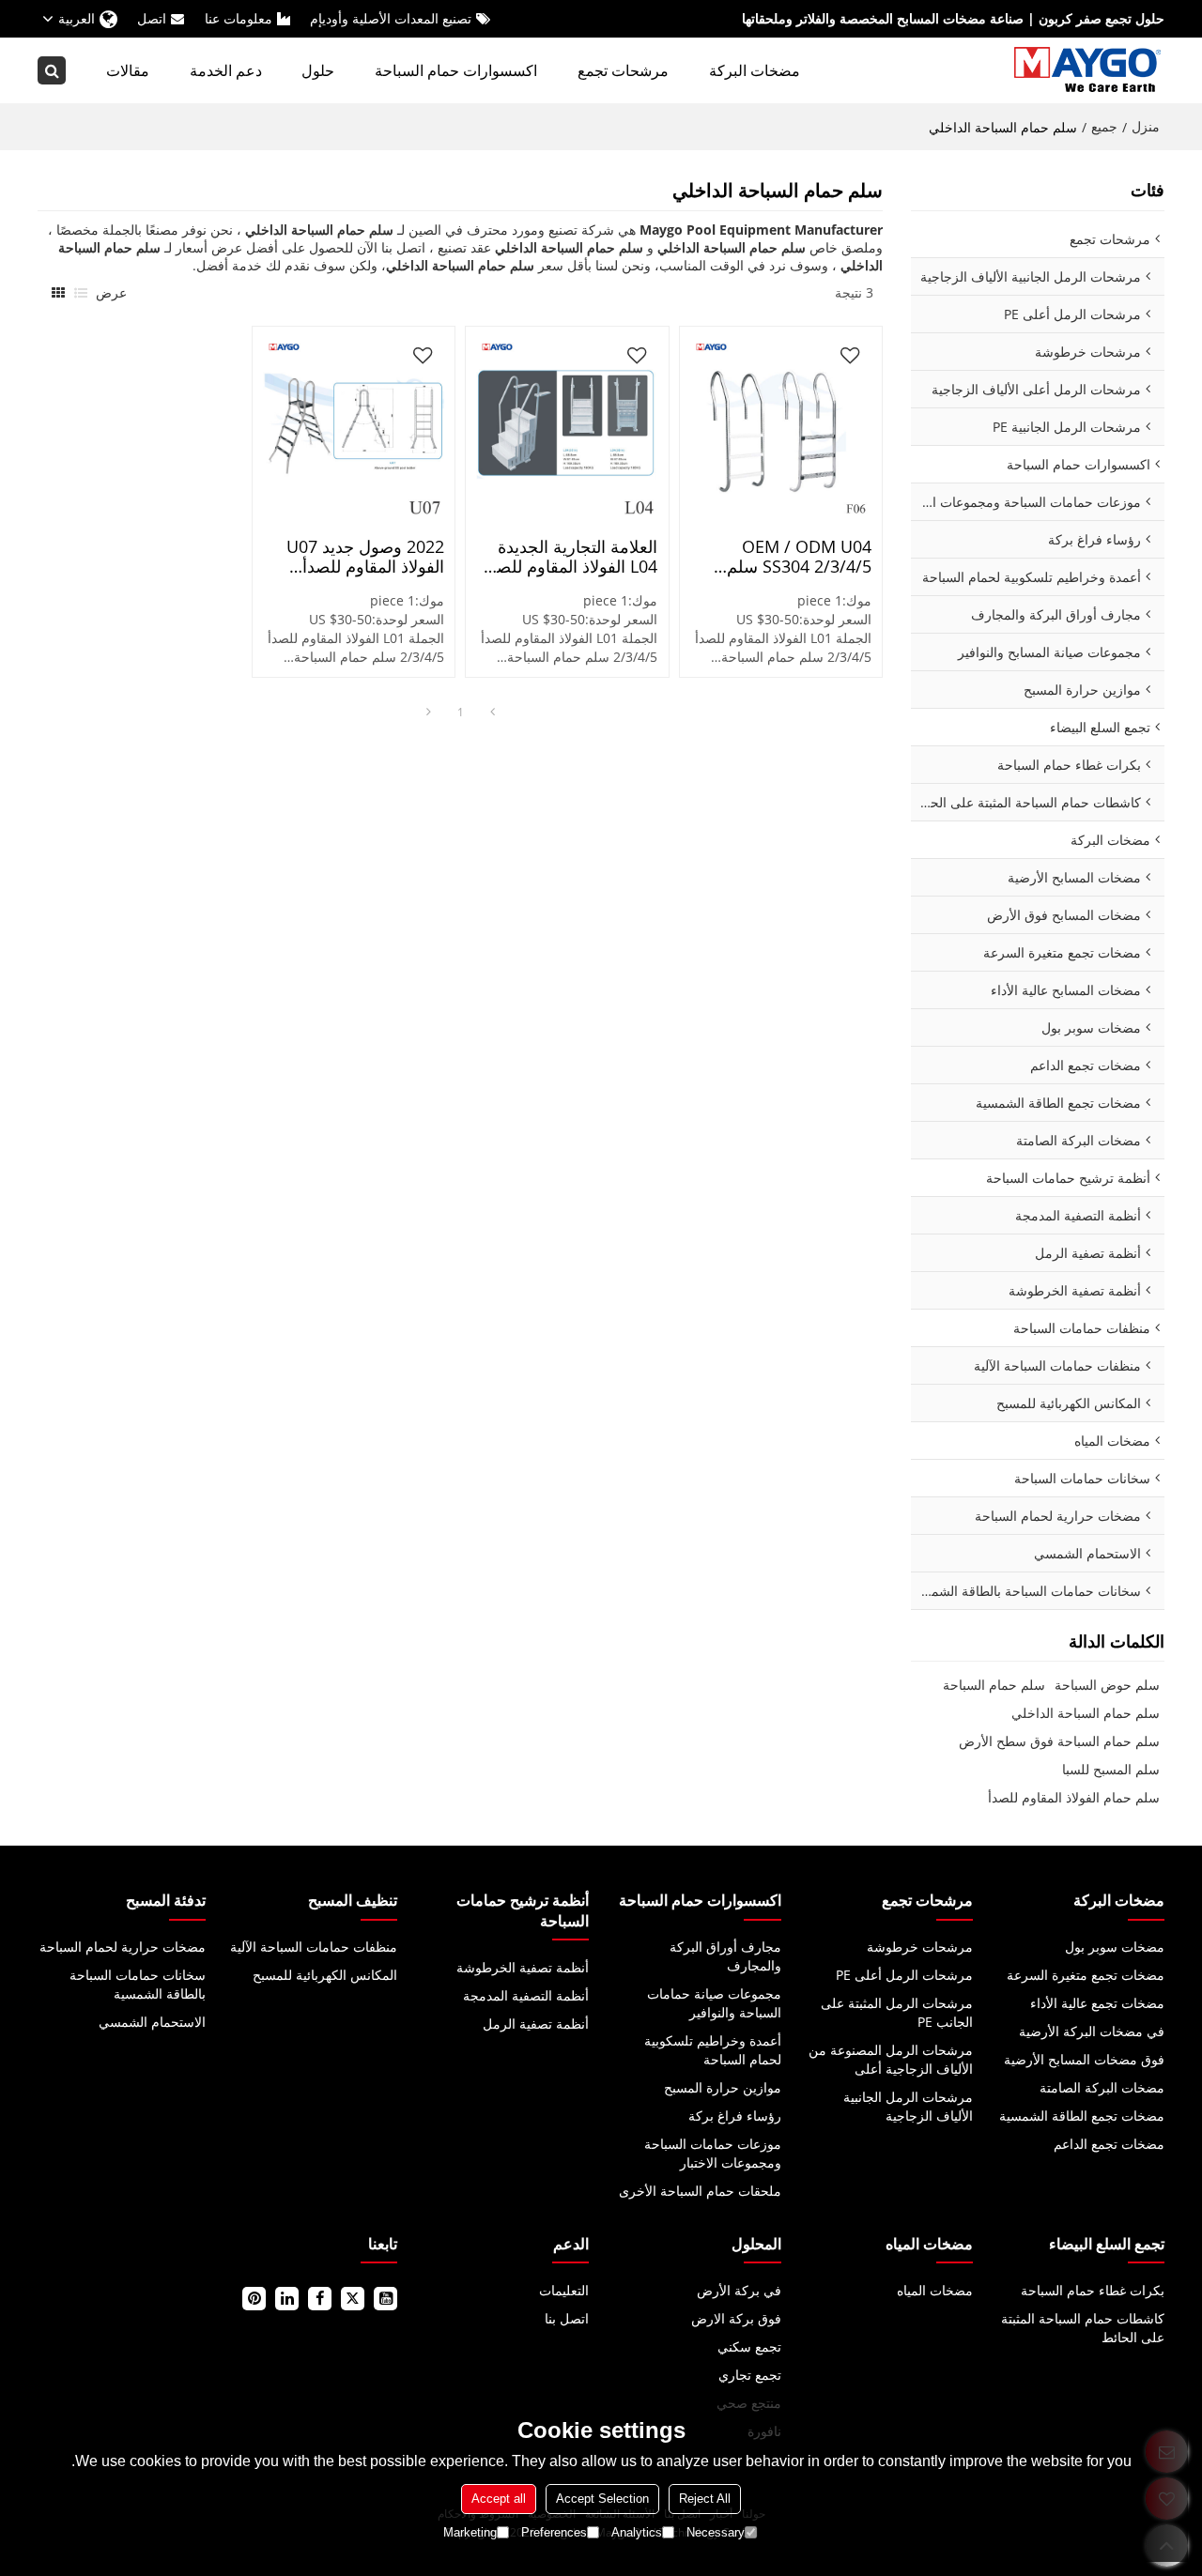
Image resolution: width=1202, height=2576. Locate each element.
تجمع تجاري (750, 2375)
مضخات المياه (935, 2290)
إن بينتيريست (254, 2299)
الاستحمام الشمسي (152, 2022)
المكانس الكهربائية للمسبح (325, 1975)
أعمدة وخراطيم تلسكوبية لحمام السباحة (713, 2050)
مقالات (128, 70)
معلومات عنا (239, 18)
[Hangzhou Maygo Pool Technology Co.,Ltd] (1089, 70)
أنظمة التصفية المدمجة (526, 1995)
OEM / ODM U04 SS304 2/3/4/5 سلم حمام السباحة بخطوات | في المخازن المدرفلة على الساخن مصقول (786, 557)
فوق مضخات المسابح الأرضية (1084, 2059)
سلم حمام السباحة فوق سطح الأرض (1059, 1741)
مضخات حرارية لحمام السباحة (123, 1947)
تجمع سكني (749, 2346)
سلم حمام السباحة (994, 1685)
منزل (1146, 126)
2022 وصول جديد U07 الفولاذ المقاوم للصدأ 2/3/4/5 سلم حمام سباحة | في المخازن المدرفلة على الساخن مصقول (354, 557)
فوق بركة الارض (736, 2318)
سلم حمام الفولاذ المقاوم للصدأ (1074, 1797)
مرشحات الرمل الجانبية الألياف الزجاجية (908, 2106)
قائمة (81, 293)
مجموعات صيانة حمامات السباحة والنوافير (714, 2003)
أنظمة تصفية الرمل (536, 2024)
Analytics (637, 2532)
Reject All (705, 2499)
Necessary (716, 2532)
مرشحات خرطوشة (920, 1947)
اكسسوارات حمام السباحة (456, 70)
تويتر (353, 2299)
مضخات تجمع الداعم (1109, 2144)
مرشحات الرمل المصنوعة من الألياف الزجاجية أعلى (891, 2059)
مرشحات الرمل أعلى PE (904, 1975)
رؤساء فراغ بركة (735, 2116)
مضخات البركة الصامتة (1102, 2087)
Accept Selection (602, 2499)
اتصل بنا (567, 2318)
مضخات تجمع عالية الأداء (1097, 2003)
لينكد (287, 2299)
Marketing (470, 2532)
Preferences (554, 2532)
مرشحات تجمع (623, 70)
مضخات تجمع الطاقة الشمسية (1082, 2116)
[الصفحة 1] (492, 713)
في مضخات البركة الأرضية (1092, 2031)
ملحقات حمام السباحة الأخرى (700, 2191)
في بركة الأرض (739, 2290)
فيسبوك (320, 2299)
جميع (1104, 126)
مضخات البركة (755, 70)
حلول (318, 70)
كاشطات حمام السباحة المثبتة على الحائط (1083, 2328)
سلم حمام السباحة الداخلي (1086, 1713)
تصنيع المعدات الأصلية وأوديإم (391, 18)
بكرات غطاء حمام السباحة (1093, 2290)
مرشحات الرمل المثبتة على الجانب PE (897, 2012)
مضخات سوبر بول (1115, 1947)
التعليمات (564, 2290)
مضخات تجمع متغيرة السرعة (1086, 1975)
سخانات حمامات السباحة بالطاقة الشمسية (138, 1984)
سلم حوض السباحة (1107, 1685)
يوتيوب (385, 2299)
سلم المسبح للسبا (1111, 1769)
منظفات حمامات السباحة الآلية (314, 1947)
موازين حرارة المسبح (723, 2087)
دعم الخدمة (226, 70)
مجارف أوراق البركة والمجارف (725, 1956)
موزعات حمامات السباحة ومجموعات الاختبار (713, 2153)
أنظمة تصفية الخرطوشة (523, 1967)
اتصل (152, 18)
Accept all (499, 2499)
